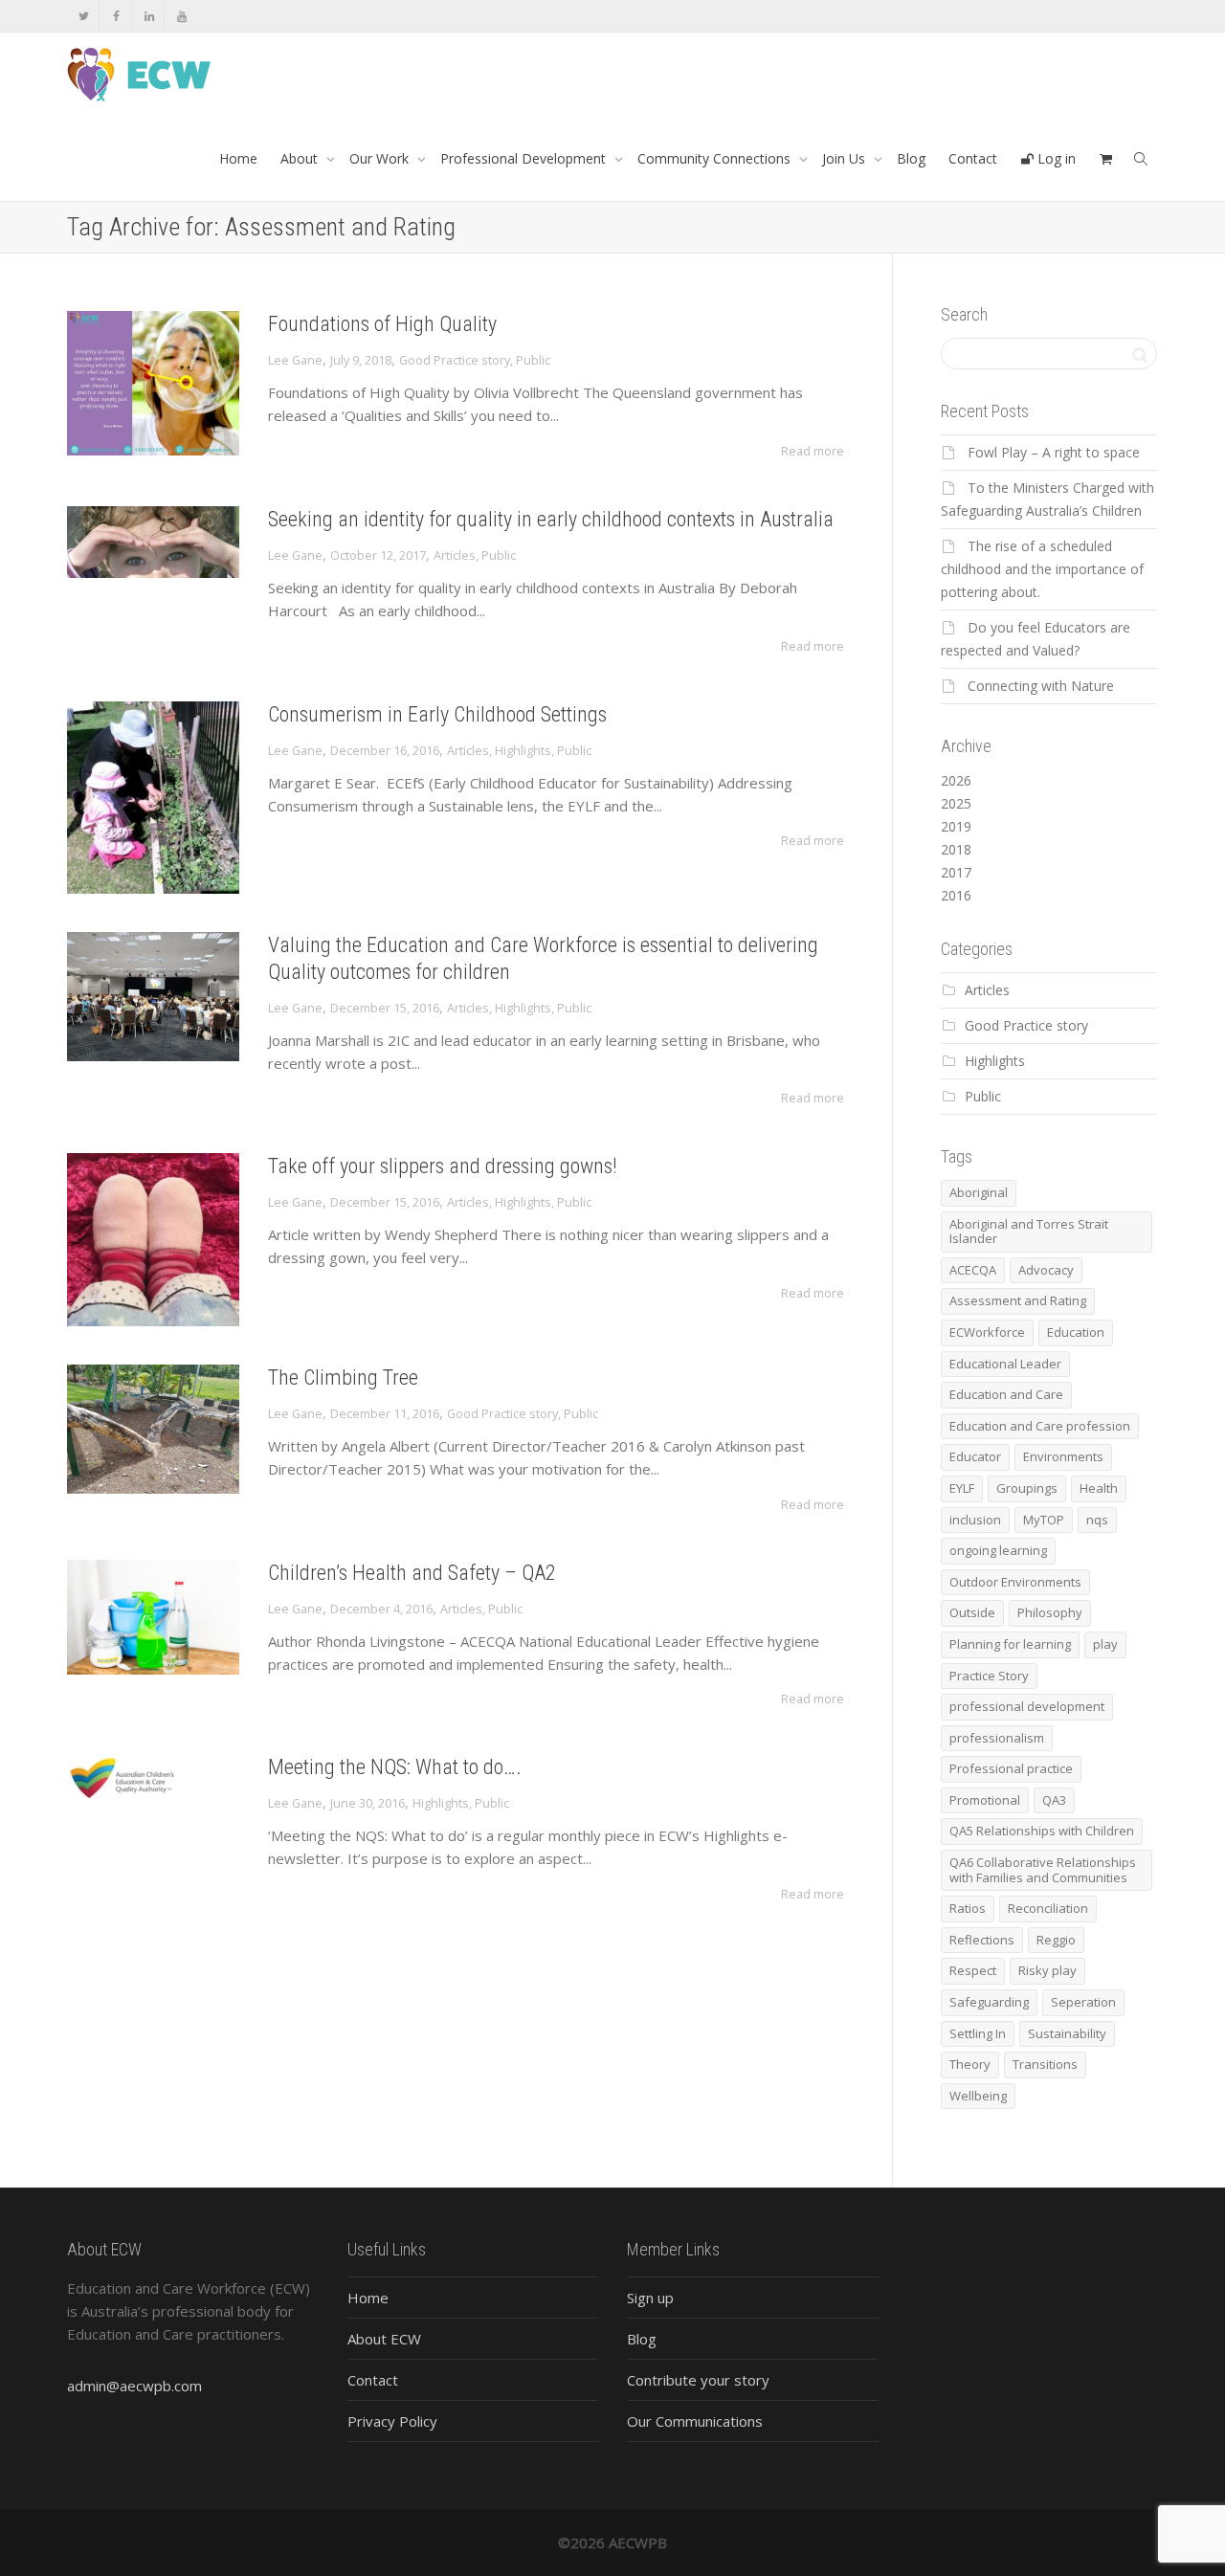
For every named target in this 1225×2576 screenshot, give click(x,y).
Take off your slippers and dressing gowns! (443, 1166)
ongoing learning (998, 1550)
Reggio (1056, 1940)
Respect (973, 1970)
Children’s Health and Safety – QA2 (412, 1573)
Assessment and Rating (1018, 1300)
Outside (972, 1612)
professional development (1027, 1706)
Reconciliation (1048, 1908)
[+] (153, 383)
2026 (956, 780)
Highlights (523, 750)
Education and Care (1006, 1394)
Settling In (978, 2033)
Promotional (985, 1800)
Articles (455, 555)
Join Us (846, 158)
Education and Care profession (1040, 1426)
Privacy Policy (392, 2421)
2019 (956, 826)
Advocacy (1046, 1270)
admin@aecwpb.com (134, 2386)
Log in (1055, 158)
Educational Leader (1005, 1364)
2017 (956, 872)
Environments (1063, 1456)
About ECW (384, 2339)
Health (1099, 1488)
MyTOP (1044, 1520)
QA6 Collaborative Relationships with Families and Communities (1043, 1870)
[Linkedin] (149, 16)
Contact (973, 158)
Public (533, 360)
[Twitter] (84, 16)
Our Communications (695, 2421)
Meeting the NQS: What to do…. (395, 1767)
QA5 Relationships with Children (1042, 1831)
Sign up (650, 2298)
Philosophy (1050, 1612)
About (301, 158)
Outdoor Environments (1015, 1582)
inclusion (975, 1520)
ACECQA (973, 1270)
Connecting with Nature (1041, 686)
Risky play (1047, 1970)
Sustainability (1067, 2033)
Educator (975, 1456)
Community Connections (716, 158)
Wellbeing (978, 2096)
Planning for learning (1010, 1644)
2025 (956, 803)
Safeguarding (989, 2002)
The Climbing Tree (343, 1377)
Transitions (1045, 2064)
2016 (956, 895)
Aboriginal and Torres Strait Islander (1029, 1232)
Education (1076, 1332)
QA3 (1054, 1800)
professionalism (997, 1738)
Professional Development (525, 158)
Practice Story (989, 1676)
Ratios (968, 1908)
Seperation (1083, 2002)
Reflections (982, 1940)
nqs (1097, 1520)
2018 (956, 849)
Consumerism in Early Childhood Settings (437, 714)
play (1105, 1644)
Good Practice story (455, 360)
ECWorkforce (987, 1332)
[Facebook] (116, 16)
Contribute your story (698, 2380)
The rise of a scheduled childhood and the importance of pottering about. (1042, 569)
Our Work (381, 158)
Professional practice (1011, 1768)
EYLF (962, 1488)
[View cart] (1105, 159)
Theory (970, 2064)
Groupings (1027, 1488)
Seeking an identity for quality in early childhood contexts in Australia (551, 519)
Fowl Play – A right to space (1054, 452)
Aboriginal (979, 1192)
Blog (911, 158)
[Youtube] (181, 16)
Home (238, 158)
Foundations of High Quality (382, 324)
